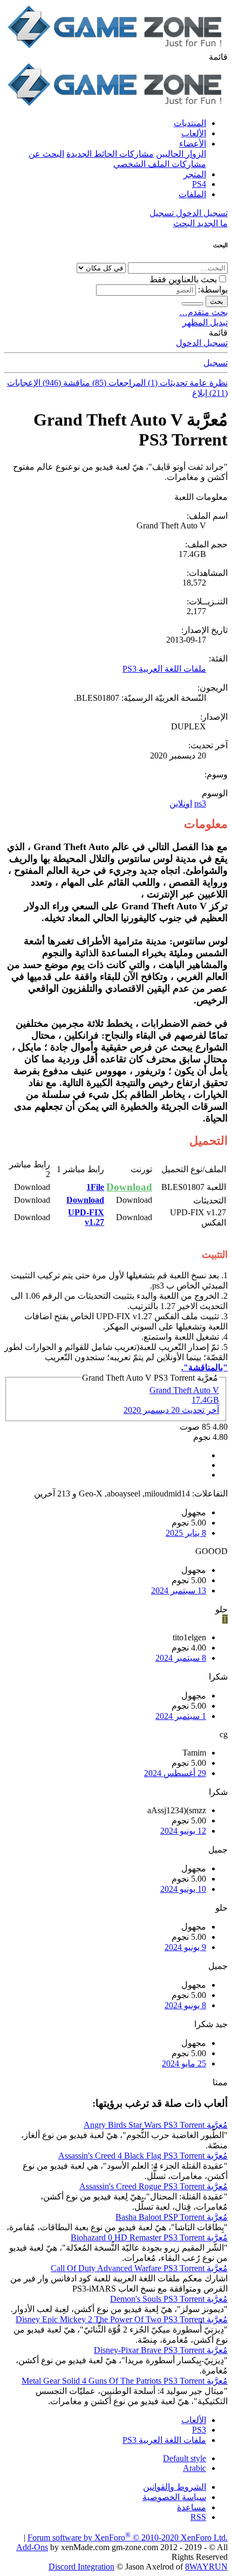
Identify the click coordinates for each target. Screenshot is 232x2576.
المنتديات (190, 123)
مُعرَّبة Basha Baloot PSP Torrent (172, 2217)
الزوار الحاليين (181, 154)
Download (129, 1187)
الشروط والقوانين (175, 2487)
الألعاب (194, 133)
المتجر (195, 174)
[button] (218, 57)
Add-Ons (32, 2547)
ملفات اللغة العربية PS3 (164, 669)
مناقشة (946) (65, 383)
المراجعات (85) (118, 383)
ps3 (200, 803)
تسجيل (216, 363)
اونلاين (181, 803)
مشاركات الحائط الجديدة (110, 154)
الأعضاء (193, 144)
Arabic (195, 2468)
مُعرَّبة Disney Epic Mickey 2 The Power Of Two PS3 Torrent (122, 2319)
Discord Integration (81, 2567)
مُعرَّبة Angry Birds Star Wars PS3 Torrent (156, 2125)
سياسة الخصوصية (174, 2497)
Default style (185, 2458)
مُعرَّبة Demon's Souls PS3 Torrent (169, 2299)
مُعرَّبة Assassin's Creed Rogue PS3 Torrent (153, 2186)
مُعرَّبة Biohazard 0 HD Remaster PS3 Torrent (149, 2237)
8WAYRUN (206, 2567)
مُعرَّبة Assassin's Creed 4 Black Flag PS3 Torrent (143, 2156)
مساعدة (192, 2507)
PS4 (199, 184)
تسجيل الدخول (202, 343)
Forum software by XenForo (128, 2537)
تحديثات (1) (166, 383)
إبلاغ (200, 393)
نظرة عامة (207, 383)
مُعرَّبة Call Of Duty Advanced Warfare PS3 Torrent (139, 2268)
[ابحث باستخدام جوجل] (193, 304)
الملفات (192, 194)
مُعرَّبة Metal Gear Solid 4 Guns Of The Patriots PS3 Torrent (125, 2381)
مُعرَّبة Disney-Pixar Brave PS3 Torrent (161, 2350)
